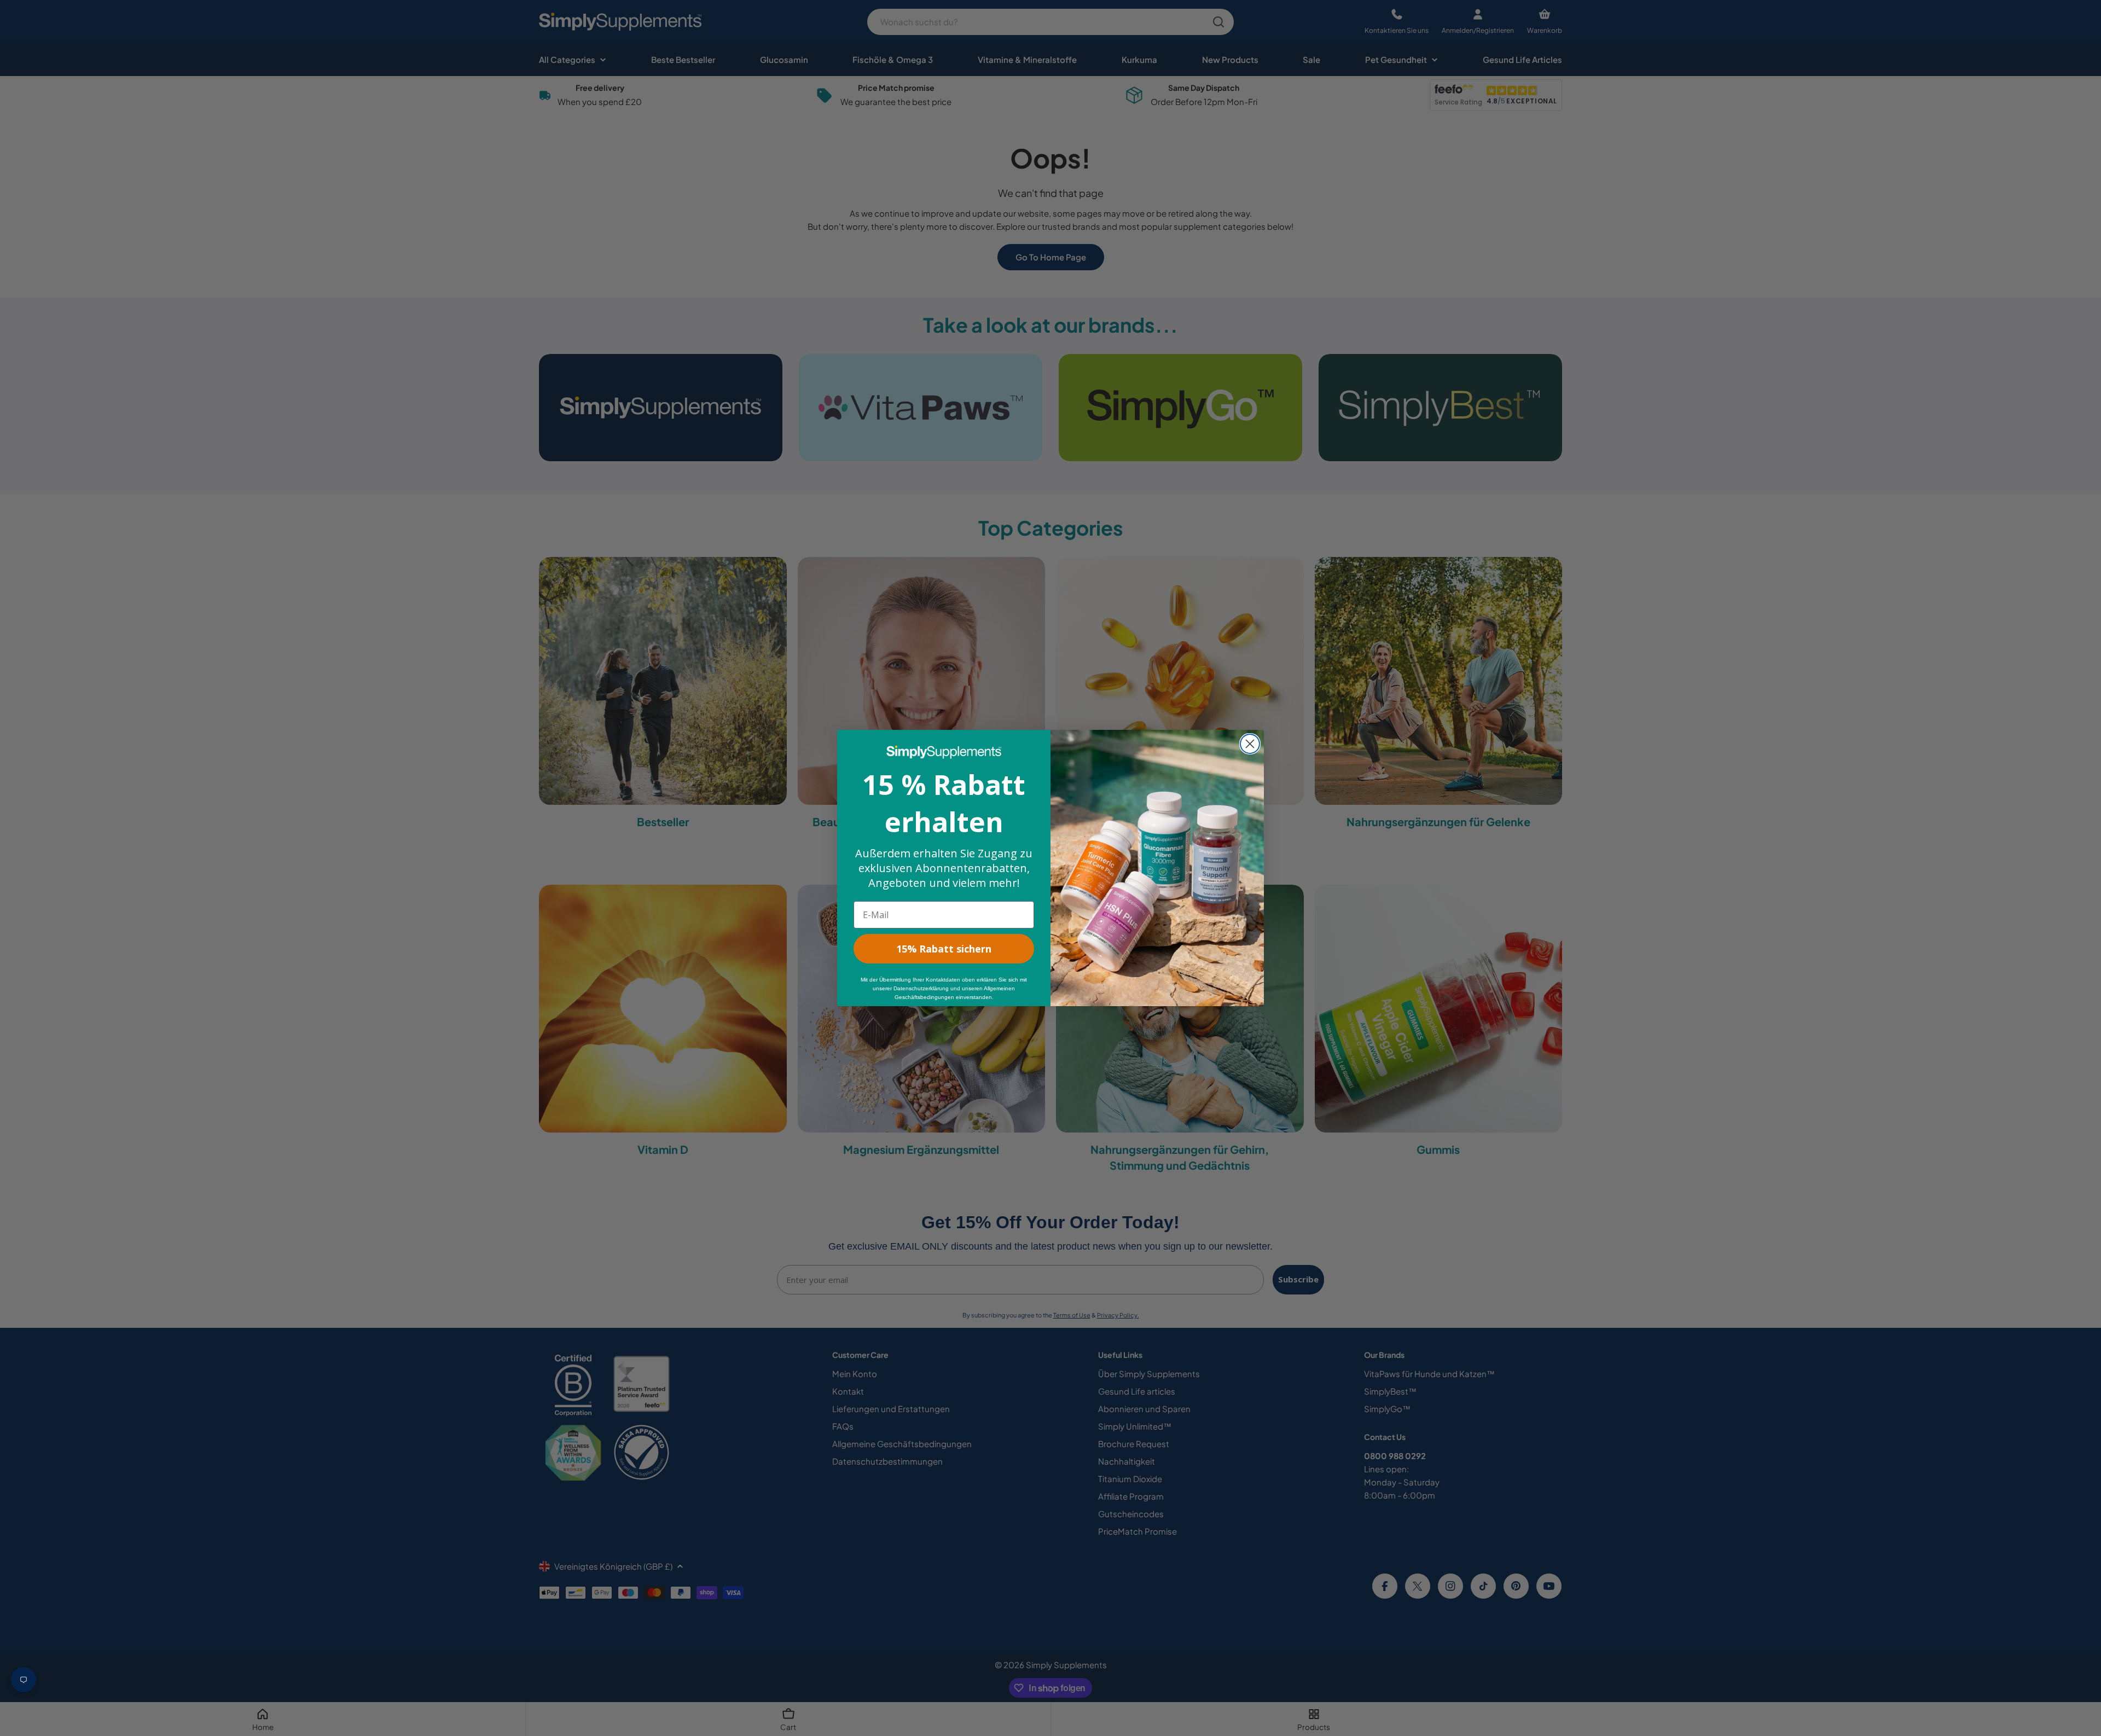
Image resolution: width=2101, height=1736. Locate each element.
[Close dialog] (1250, 744)
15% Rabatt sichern (944, 949)
